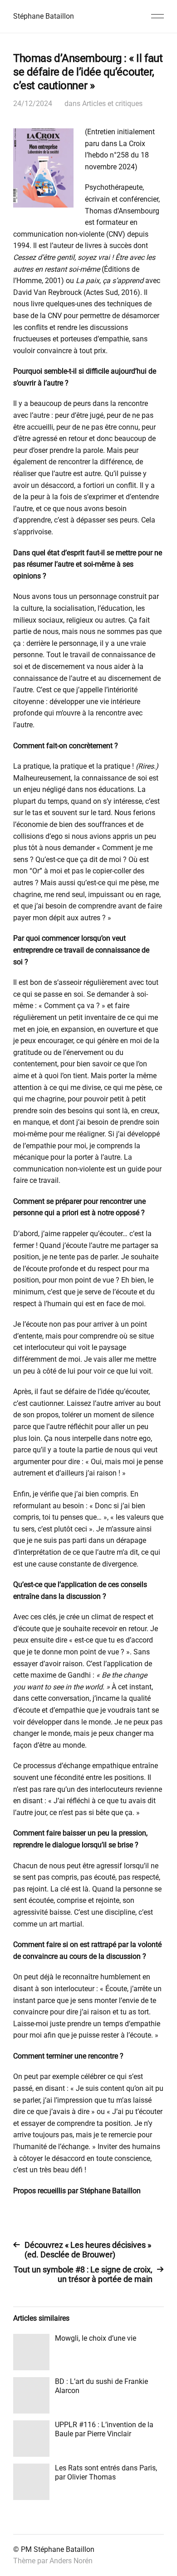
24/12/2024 (33, 104)
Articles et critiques (112, 104)
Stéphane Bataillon (44, 16)
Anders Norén (71, 2561)
